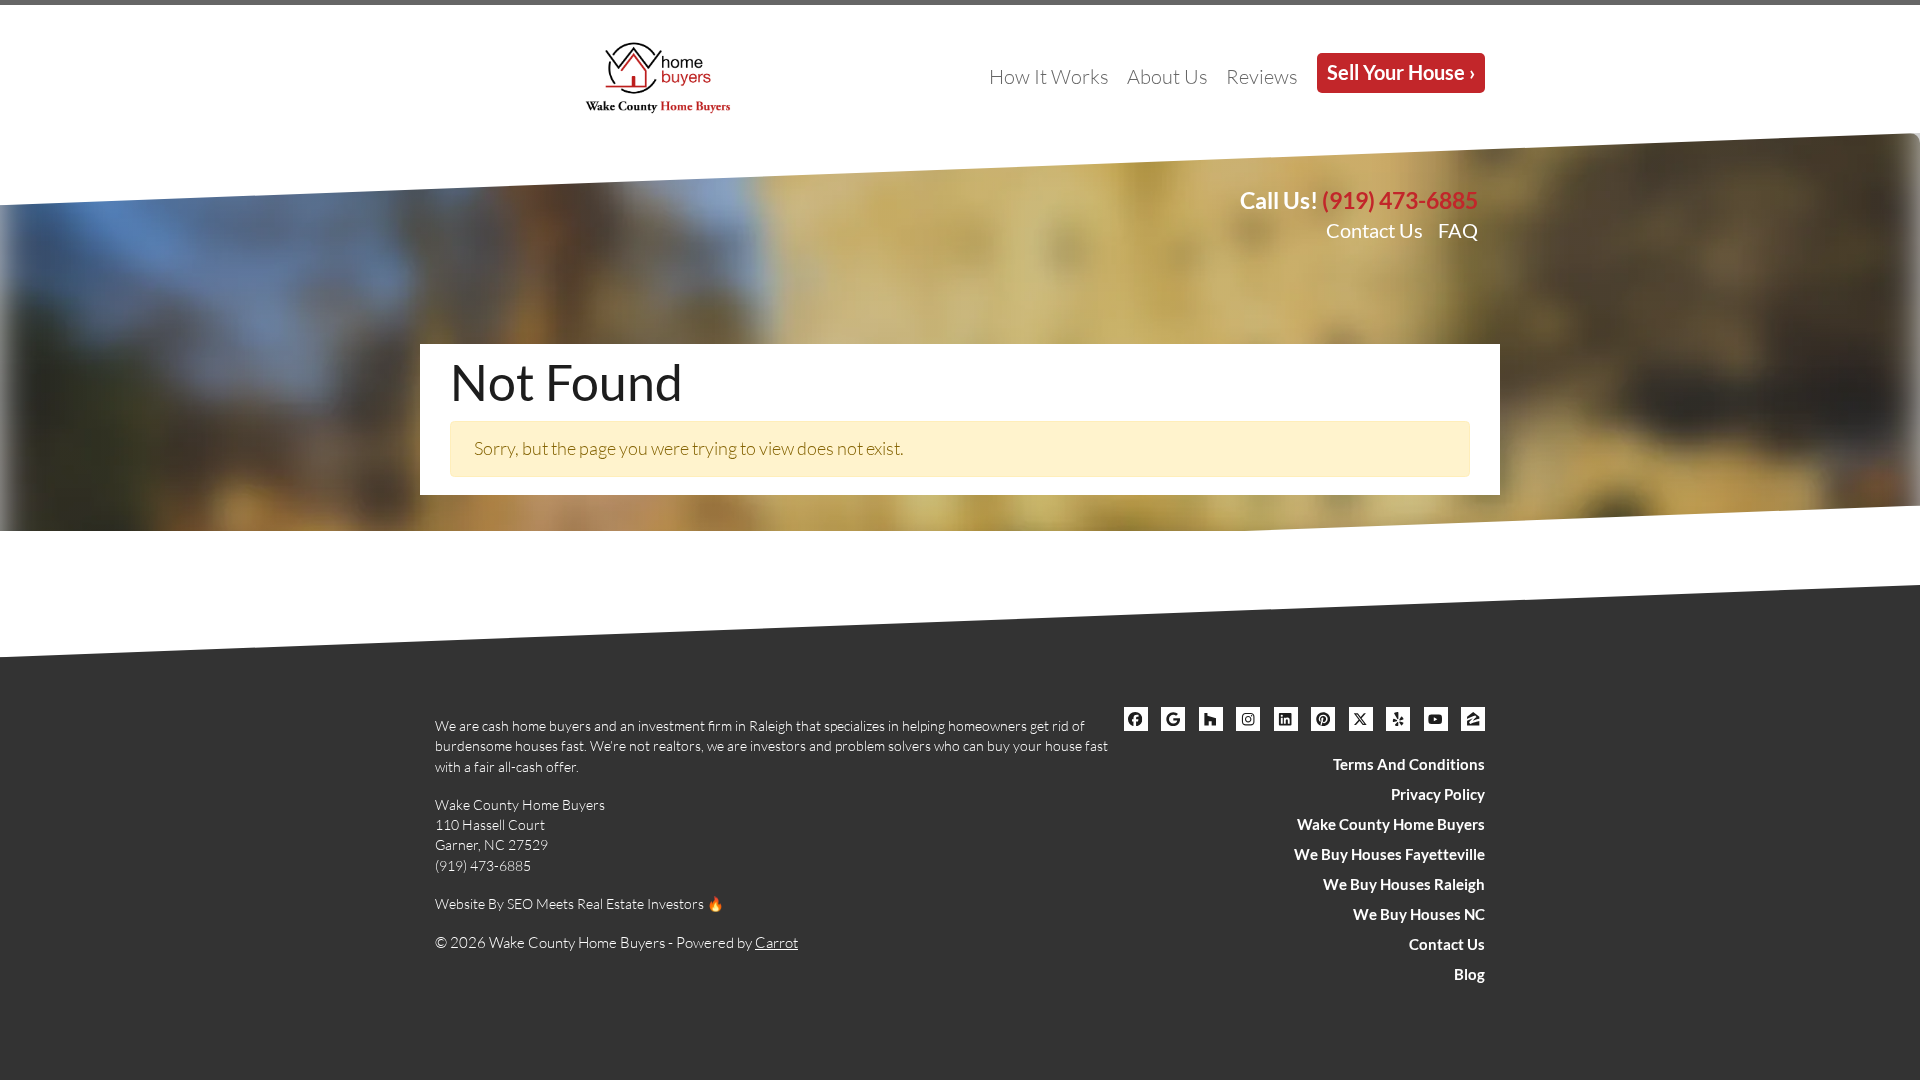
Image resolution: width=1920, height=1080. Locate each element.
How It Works (1049, 76)
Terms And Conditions (1409, 764)
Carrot (776, 942)
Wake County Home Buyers (1391, 824)
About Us (1167, 76)
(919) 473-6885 (1400, 200)
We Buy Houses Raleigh (1404, 884)
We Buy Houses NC (1419, 914)
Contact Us (1374, 230)
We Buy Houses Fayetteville (1389, 854)
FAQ (1458, 230)
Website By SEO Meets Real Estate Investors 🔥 (579, 903)
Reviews (1262, 76)
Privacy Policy (1438, 794)
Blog (1469, 974)
